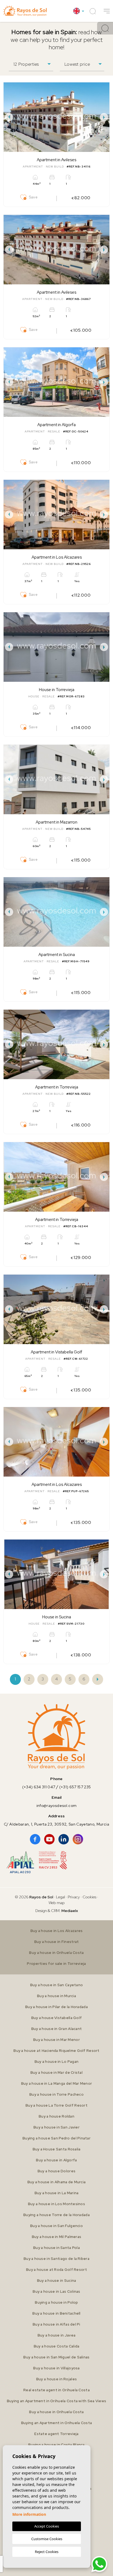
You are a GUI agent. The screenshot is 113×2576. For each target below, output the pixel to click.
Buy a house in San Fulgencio (56, 2226)
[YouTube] (49, 1839)
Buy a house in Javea (57, 2335)
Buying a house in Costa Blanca (56, 2445)
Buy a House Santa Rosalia (57, 2149)
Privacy (74, 1897)
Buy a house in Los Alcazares (57, 1931)
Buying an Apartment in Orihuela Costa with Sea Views (57, 2401)
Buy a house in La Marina (57, 2193)
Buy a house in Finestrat (57, 1942)
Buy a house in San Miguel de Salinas (56, 2357)
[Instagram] (78, 1839)
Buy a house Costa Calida (57, 2346)
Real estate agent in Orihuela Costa (56, 2390)
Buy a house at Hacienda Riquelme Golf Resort (56, 2051)
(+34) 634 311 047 (39, 1787)
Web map (57, 1903)
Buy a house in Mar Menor (56, 2040)
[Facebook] (35, 1839)
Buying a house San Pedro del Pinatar (56, 2138)
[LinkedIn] (64, 1839)
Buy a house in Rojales (56, 2379)
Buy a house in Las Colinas (56, 2291)
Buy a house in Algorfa (56, 2160)
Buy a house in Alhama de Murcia (57, 2182)
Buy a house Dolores (56, 2171)
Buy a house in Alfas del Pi (56, 2324)
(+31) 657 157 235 (75, 1787)
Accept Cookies (47, 2526)
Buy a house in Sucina (57, 2281)
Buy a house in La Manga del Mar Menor (56, 2083)
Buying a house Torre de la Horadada (56, 2215)
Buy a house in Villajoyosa (56, 2368)
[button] (107, 11)
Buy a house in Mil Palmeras (57, 2237)
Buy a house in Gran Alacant (57, 2029)
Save (33, 197)
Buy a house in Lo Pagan (56, 2062)
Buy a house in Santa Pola (56, 2248)
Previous (9, 117)
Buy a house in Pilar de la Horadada (56, 2007)
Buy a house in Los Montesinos (56, 2204)
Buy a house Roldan (56, 2116)
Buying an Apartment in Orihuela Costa (56, 2423)
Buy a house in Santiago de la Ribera (56, 2259)
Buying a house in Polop (56, 2302)
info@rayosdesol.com (56, 1806)
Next (104, 117)
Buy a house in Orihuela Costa (56, 1953)
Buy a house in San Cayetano (57, 1985)
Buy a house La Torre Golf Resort (56, 2105)
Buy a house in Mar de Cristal (56, 2073)
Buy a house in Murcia (56, 1996)
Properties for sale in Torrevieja (56, 1964)
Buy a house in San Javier (56, 2127)
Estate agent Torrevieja (56, 2434)
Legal (61, 1897)
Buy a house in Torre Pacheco (56, 2094)
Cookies (89, 1897)
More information (29, 2514)
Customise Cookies (47, 2539)
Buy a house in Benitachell (56, 2313)
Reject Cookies (47, 2552)
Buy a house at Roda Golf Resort (56, 2270)
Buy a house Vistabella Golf (57, 2018)
